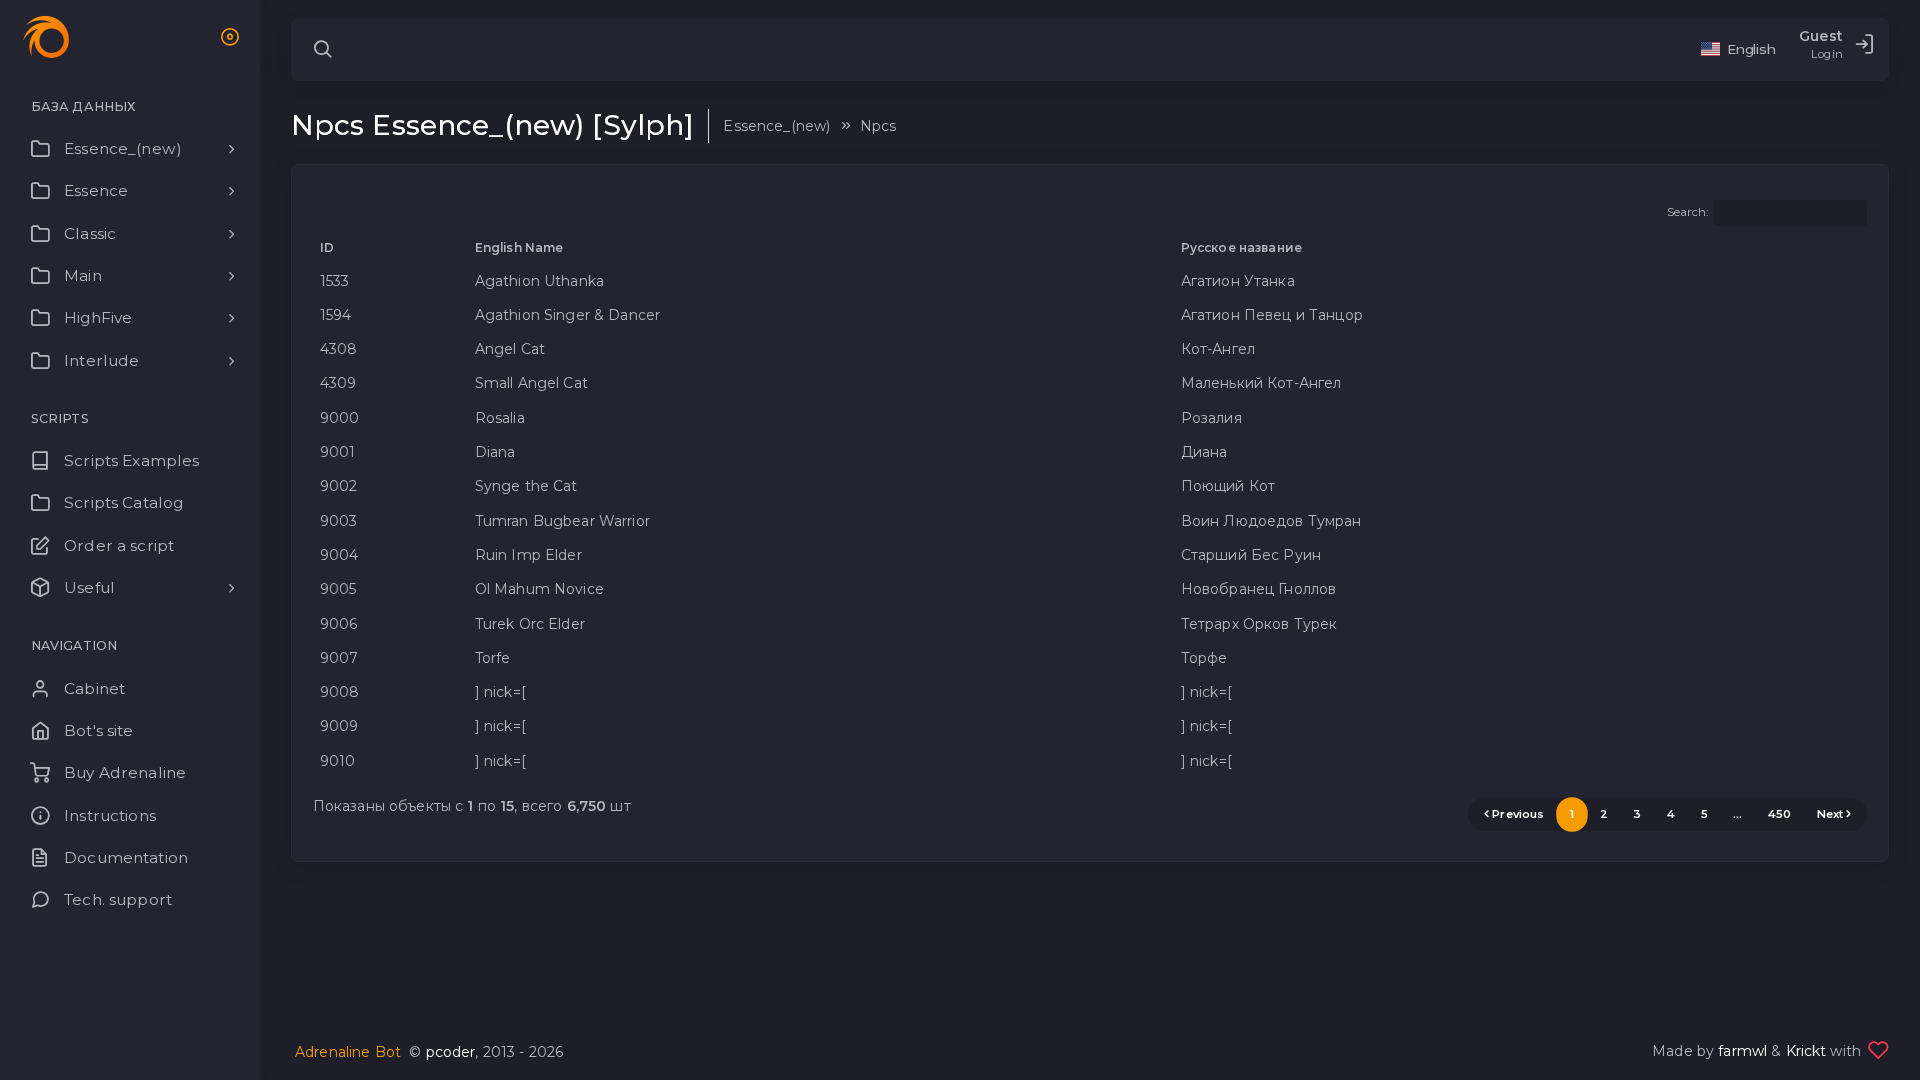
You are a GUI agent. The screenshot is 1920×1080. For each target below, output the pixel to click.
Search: (1688, 212)
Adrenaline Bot (348, 1052)
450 (1779, 814)
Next (1830, 814)
